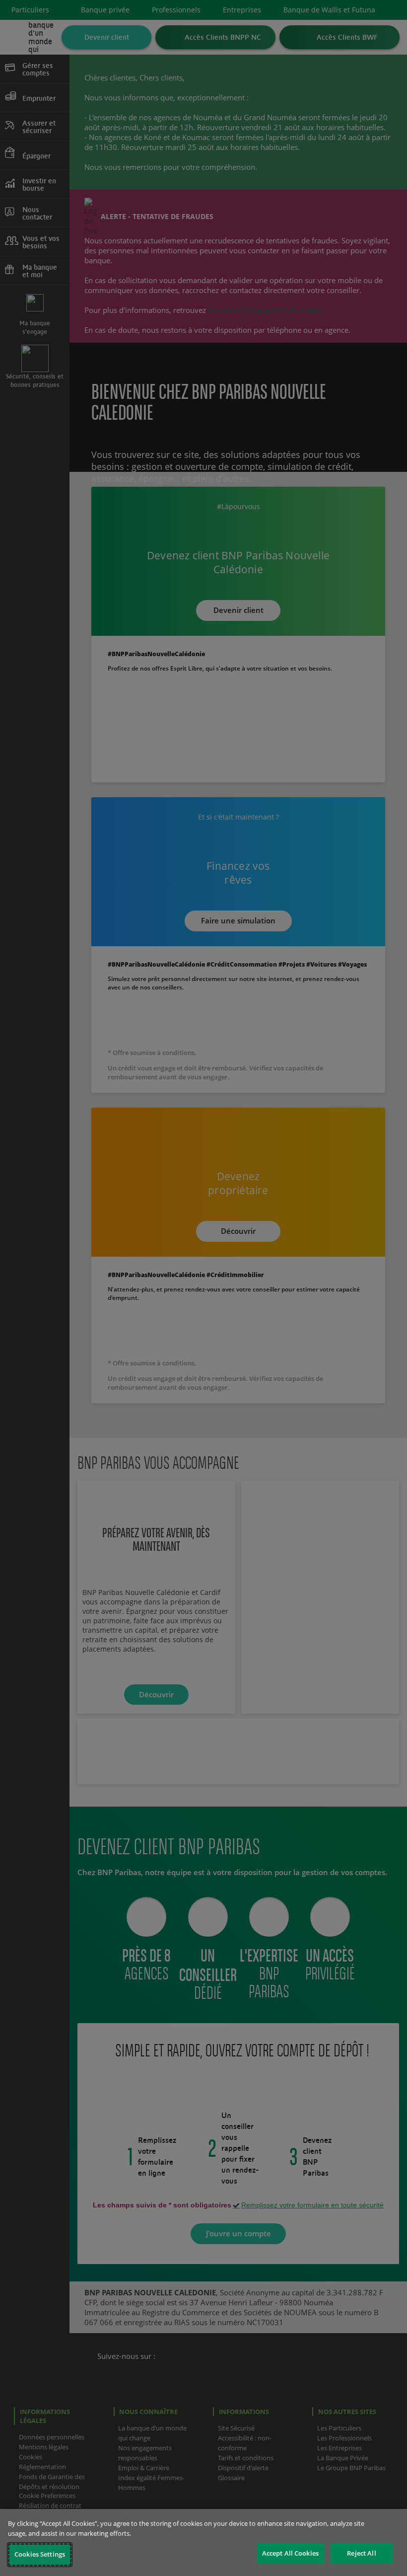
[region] (203, 2542)
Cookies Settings (40, 2554)
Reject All (361, 2553)
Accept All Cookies (290, 2553)
